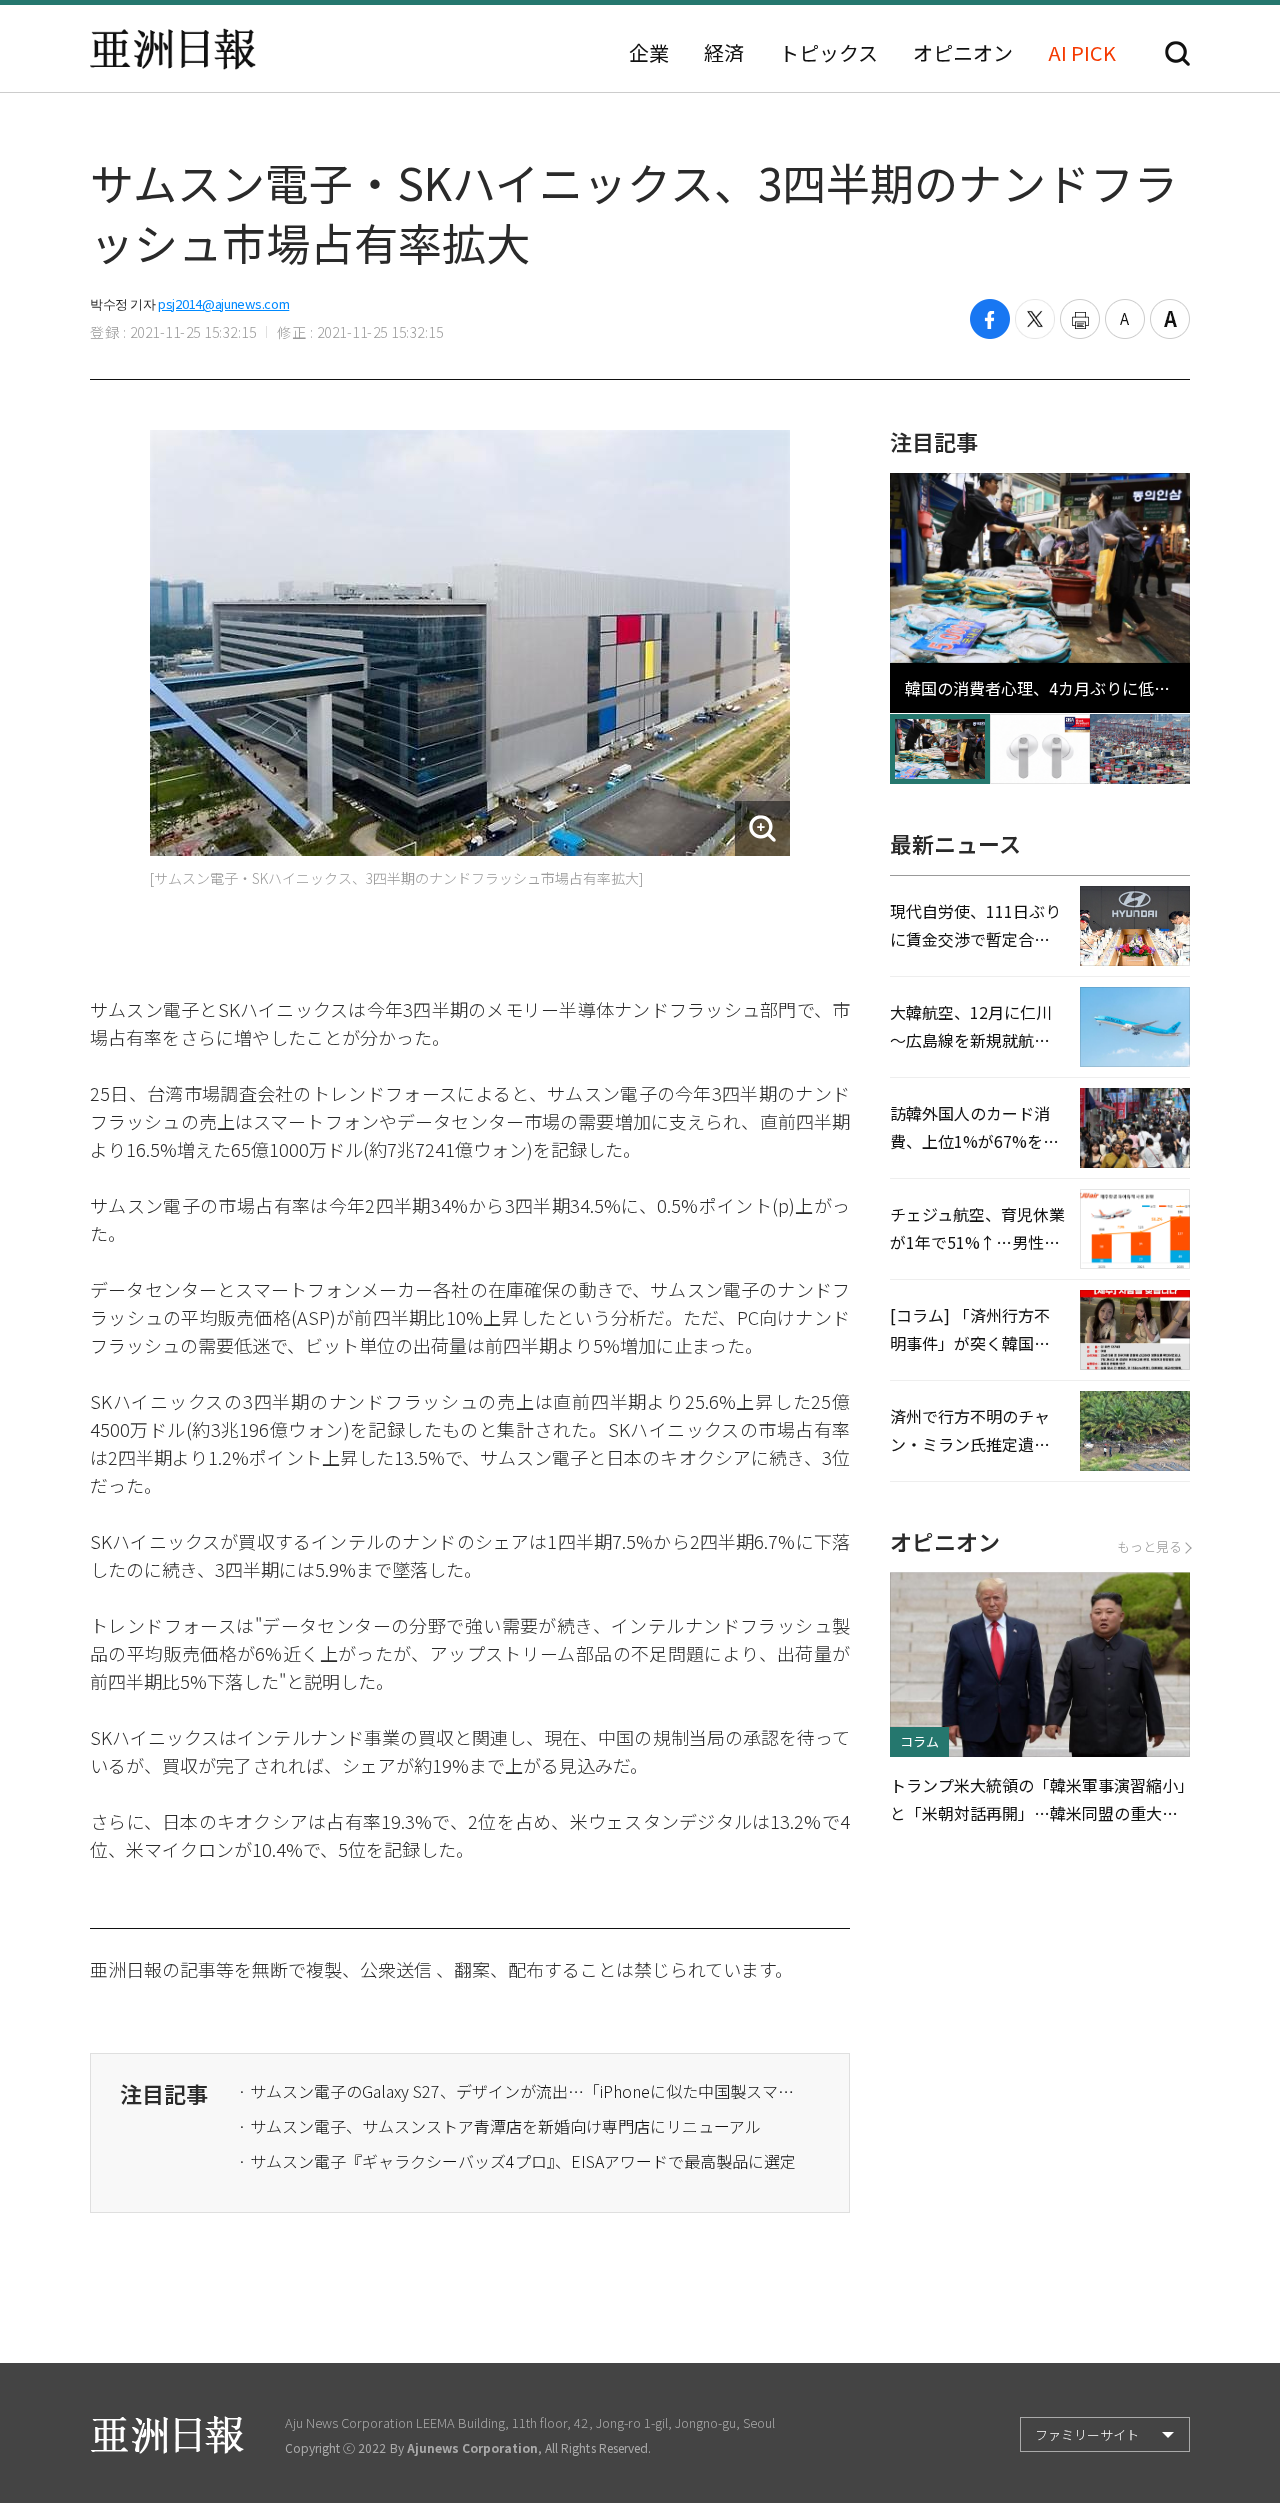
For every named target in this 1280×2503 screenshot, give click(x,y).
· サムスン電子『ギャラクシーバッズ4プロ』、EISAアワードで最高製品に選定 (517, 2161)
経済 (724, 53)
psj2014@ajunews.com (223, 303)
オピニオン (963, 53)
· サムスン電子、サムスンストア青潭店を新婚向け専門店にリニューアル (499, 2126)
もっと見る (1149, 1546)
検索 (1177, 53)
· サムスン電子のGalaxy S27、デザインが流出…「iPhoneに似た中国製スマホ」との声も (518, 2091)
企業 (649, 53)
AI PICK (1082, 53)
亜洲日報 (173, 49)
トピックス (828, 53)
